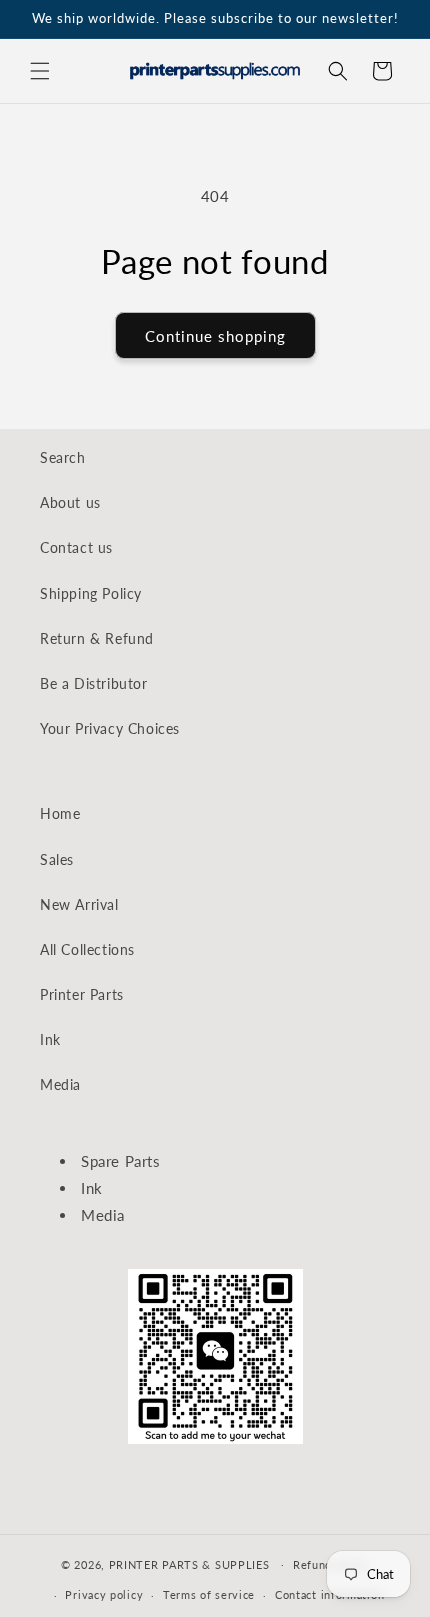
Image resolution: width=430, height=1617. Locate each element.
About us (70, 502)
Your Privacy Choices (110, 728)
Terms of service (209, 1594)
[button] (40, 71)
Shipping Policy (91, 593)
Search (63, 457)
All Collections (87, 949)
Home (60, 813)
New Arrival (79, 904)
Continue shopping (215, 336)
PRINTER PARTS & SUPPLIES (189, 1563)
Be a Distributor (94, 683)
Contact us (76, 547)
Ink (50, 1039)
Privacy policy (104, 1594)
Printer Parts (82, 994)
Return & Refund (97, 638)
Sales (57, 859)
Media (60, 1084)
